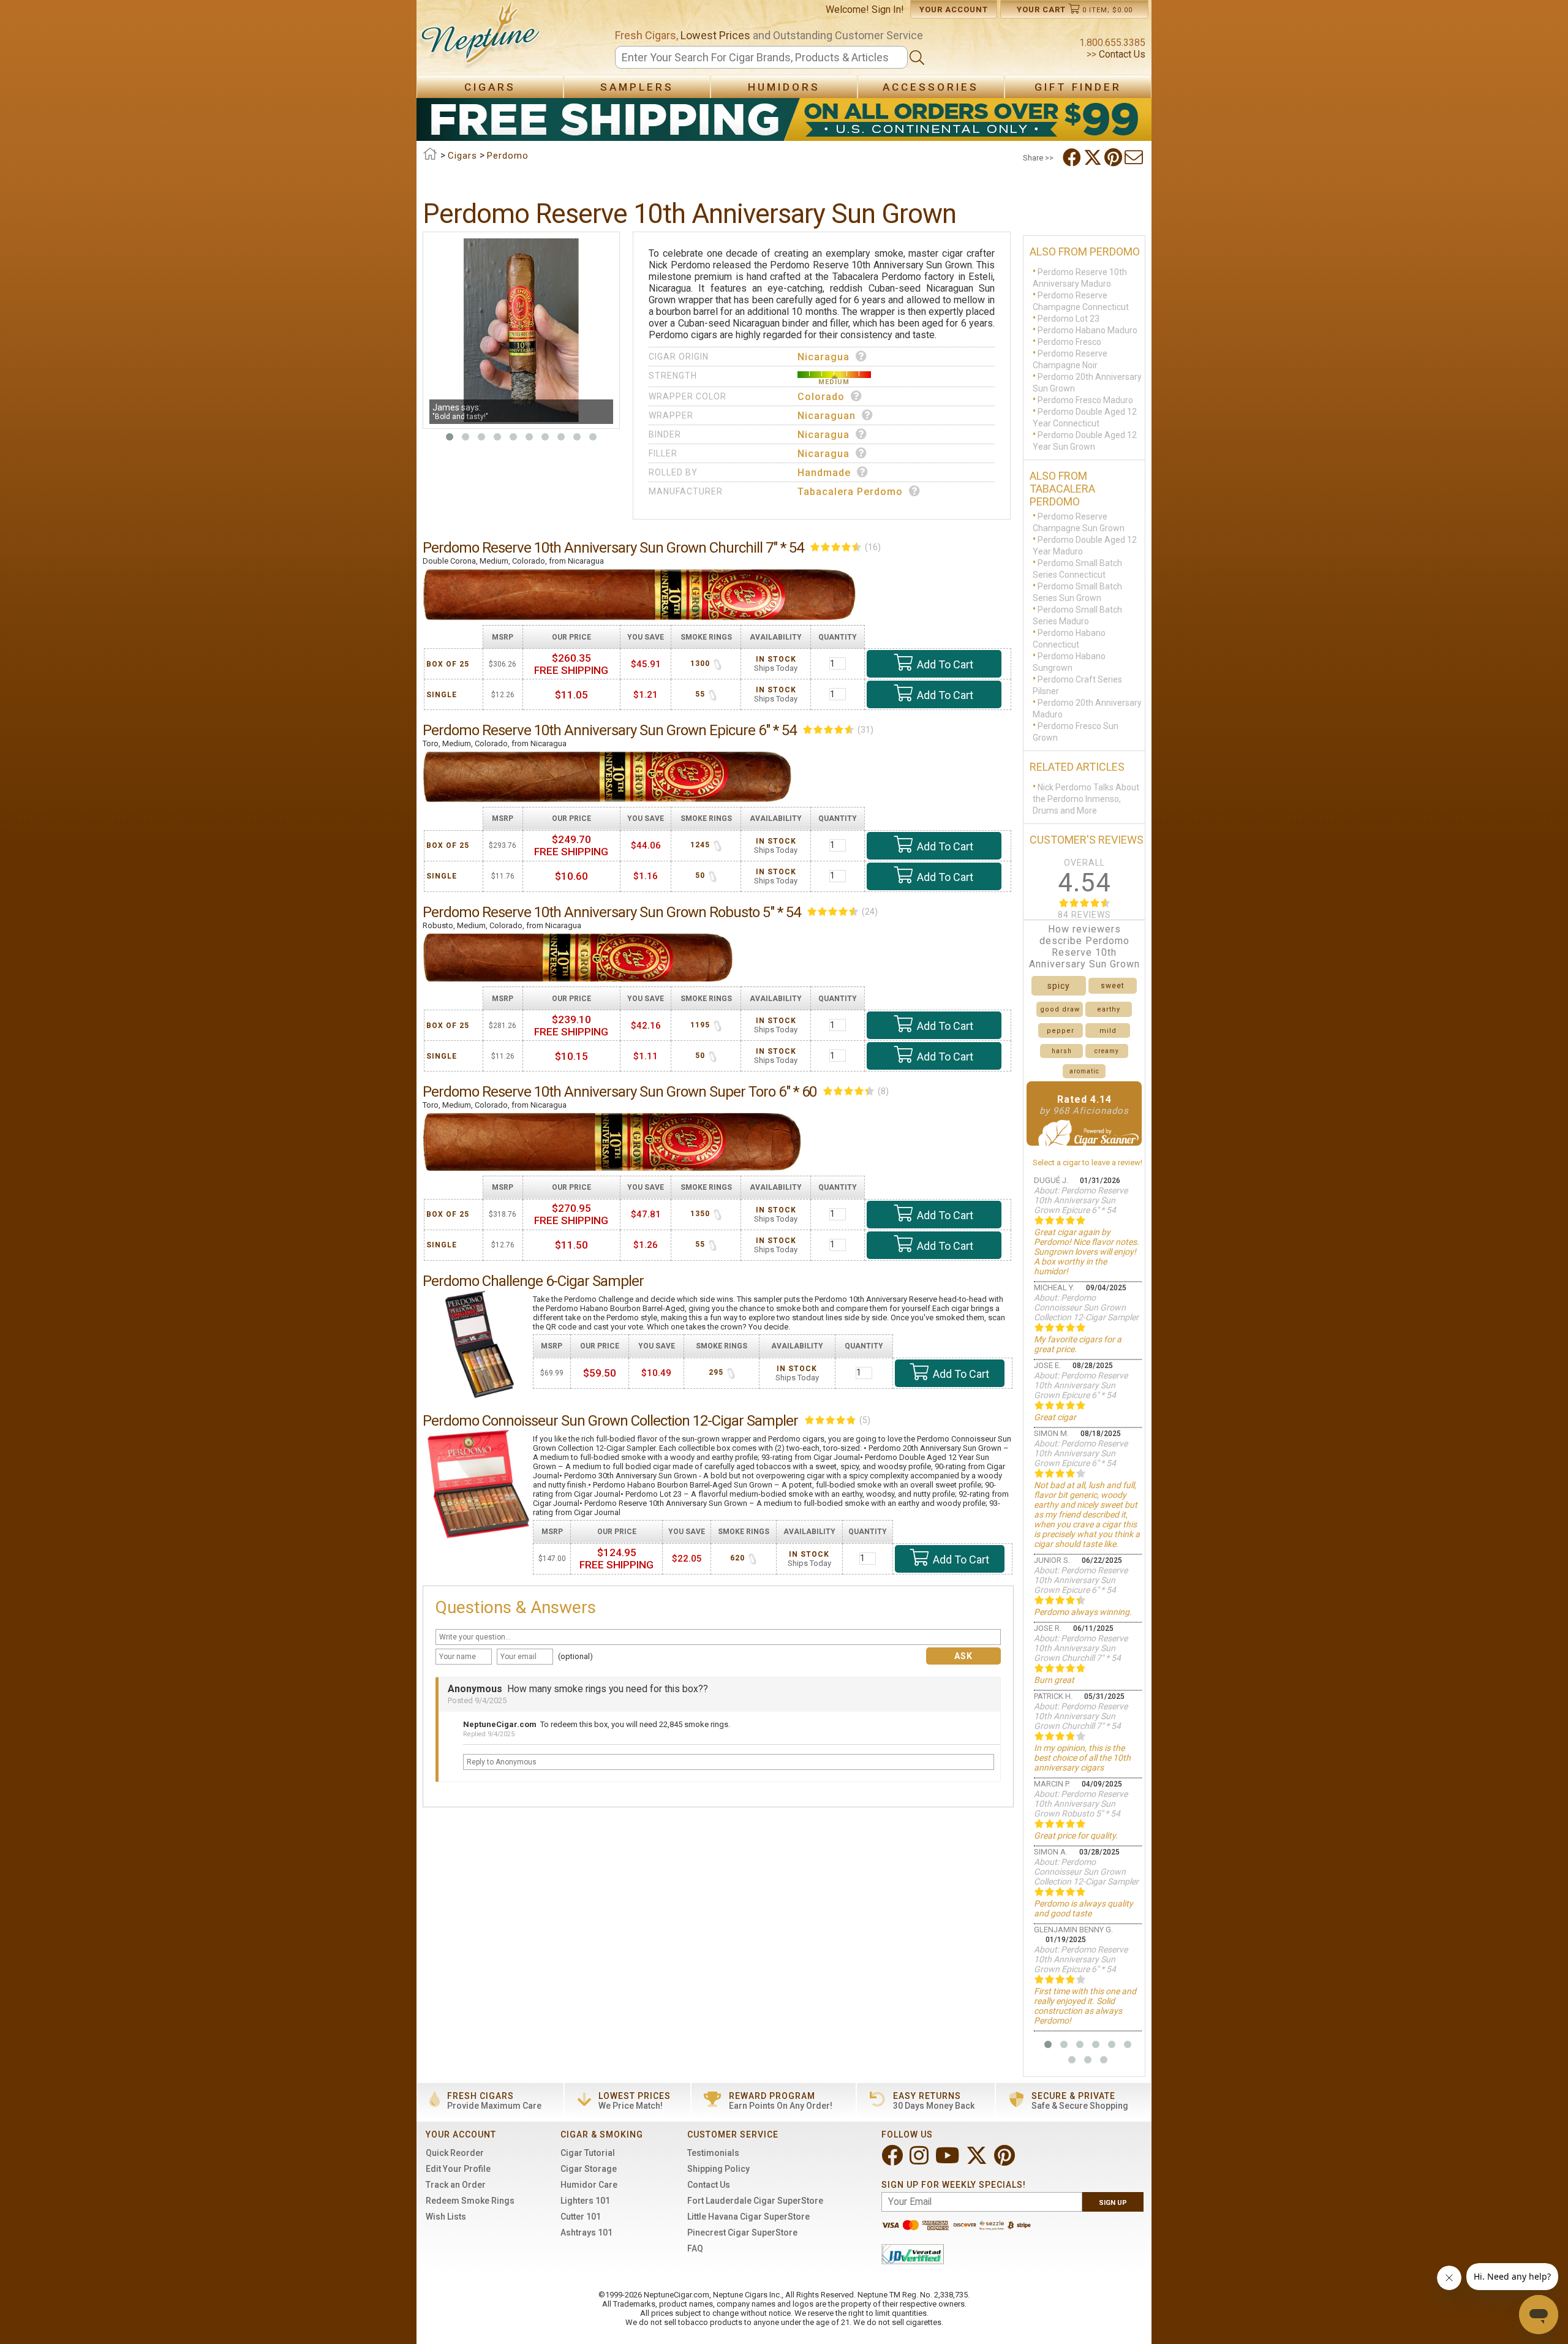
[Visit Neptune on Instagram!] (920, 2161)
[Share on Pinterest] (1114, 157)
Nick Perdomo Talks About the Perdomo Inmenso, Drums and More (1086, 799)
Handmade (824, 473)
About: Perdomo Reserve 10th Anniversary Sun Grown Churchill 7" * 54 (1081, 1648)
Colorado (821, 397)
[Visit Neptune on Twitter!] (978, 2161)
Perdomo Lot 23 (1069, 319)
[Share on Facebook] (1073, 157)
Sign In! (888, 9)
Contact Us (1121, 54)
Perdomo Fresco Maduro (1085, 400)
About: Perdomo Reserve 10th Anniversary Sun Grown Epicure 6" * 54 (1081, 1200)
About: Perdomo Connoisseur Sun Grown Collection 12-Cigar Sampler (1086, 1307)
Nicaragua (824, 357)
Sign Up (1113, 2203)
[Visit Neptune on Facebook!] (893, 2161)
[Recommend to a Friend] (1135, 157)
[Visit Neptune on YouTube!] (948, 2161)
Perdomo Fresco (1069, 342)
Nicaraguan (827, 416)
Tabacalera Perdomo (850, 492)
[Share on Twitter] (1094, 157)
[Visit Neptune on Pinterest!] (1006, 2161)
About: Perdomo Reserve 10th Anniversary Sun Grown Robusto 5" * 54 (1081, 1804)
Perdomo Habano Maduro (1087, 330)
